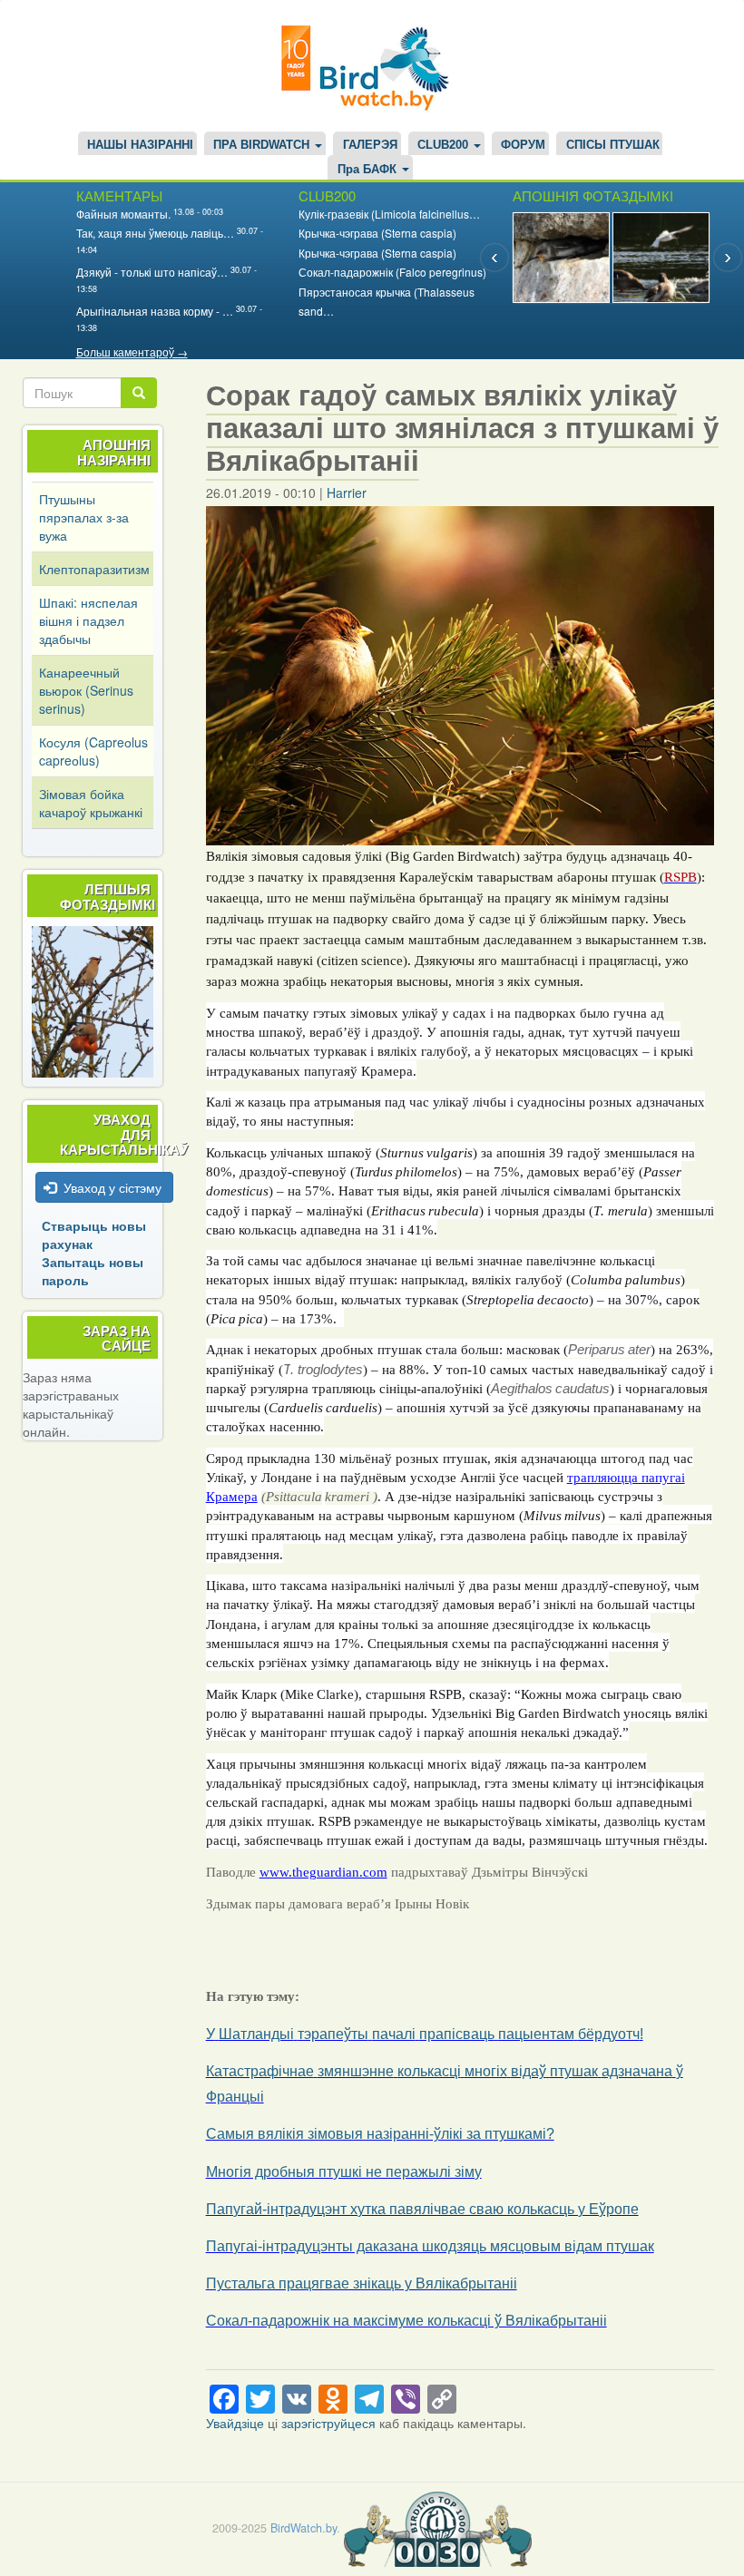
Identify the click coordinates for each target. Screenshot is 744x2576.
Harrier (347, 493)
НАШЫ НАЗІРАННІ (140, 145)
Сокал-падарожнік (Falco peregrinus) (392, 272)
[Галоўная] (372, 66)
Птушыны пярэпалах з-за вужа (84, 517)
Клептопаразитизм (94, 569)
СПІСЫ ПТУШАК (613, 145)
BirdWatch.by (303, 2528)
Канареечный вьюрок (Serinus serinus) (86, 690)
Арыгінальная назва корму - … (155, 311)
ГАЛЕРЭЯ (370, 145)
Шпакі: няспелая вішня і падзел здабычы (88, 620)
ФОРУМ (523, 145)
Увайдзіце (235, 2423)
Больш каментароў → (132, 351)
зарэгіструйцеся (328, 2423)
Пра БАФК (369, 170)
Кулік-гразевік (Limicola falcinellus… (389, 214)
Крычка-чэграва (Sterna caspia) (377, 233)
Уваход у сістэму (113, 1187)
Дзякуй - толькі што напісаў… (152, 272)
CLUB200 (445, 145)
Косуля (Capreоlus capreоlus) (93, 751)
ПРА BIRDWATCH (263, 145)
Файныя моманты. (123, 214)
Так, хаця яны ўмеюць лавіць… (155, 233)
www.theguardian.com (323, 1872)
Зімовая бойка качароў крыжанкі (91, 803)
